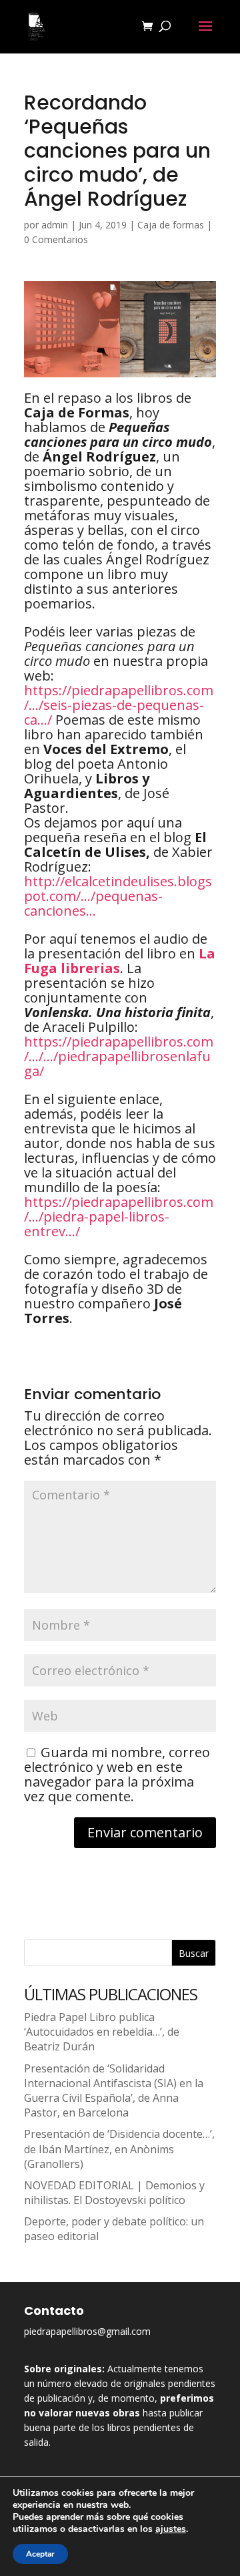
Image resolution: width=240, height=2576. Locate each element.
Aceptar (40, 2554)
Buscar (194, 1953)
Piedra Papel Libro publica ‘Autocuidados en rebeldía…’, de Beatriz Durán (102, 2032)
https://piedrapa (119, 705)
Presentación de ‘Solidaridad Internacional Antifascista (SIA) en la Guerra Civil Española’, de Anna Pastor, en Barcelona (114, 2091)
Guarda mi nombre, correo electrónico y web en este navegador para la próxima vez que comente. (117, 1774)
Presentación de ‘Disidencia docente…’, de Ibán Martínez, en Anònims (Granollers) (119, 2149)
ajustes (171, 2529)
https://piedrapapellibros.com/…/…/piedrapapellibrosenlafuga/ (119, 1056)
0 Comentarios (56, 239)
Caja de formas (171, 225)
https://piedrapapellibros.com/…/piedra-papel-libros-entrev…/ (119, 1217)
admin (55, 225)
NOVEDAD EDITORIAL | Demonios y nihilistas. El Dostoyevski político (114, 2193)
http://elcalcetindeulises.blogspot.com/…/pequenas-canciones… (118, 896)
